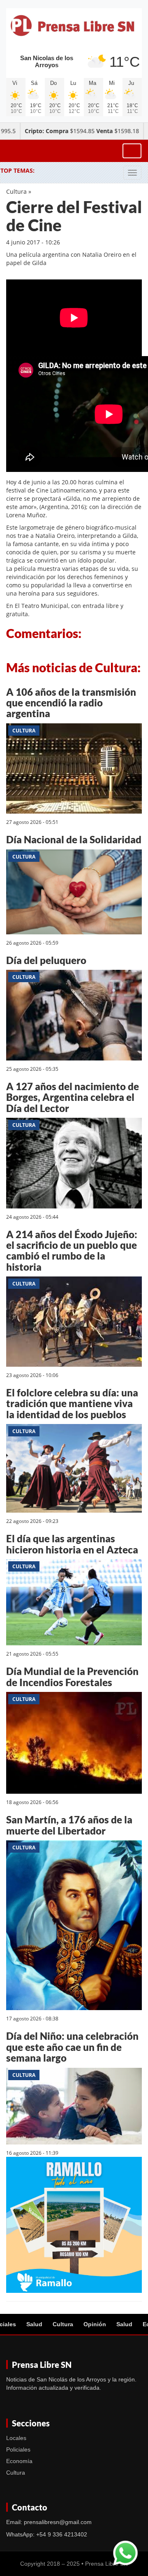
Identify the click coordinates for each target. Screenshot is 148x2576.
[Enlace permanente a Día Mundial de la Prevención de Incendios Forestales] (74, 1744)
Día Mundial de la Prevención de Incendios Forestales (72, 1676)
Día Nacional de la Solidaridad (74, 839)
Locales (16, 2438)
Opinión (95, 2324)
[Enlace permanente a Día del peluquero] (74, 1017)
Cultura (16, 191)
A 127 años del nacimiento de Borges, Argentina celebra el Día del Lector (73, 1097)
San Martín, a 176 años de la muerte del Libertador (69, 1825)
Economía (19, 2461)
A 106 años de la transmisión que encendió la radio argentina (71, 703)
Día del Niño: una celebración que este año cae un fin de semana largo (72, 2047)
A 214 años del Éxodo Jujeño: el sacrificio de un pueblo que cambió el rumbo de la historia (72, 1250)
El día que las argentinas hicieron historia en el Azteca (72, 1544)
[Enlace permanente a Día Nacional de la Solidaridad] (74, 893)
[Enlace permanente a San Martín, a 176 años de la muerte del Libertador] (74, 1927)
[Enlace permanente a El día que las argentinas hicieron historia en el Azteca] (74, 1604)
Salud (34, 2324)
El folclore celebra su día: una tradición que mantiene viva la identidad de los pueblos (72, 1403)
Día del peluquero (46, 960)
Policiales (18, 2449)
